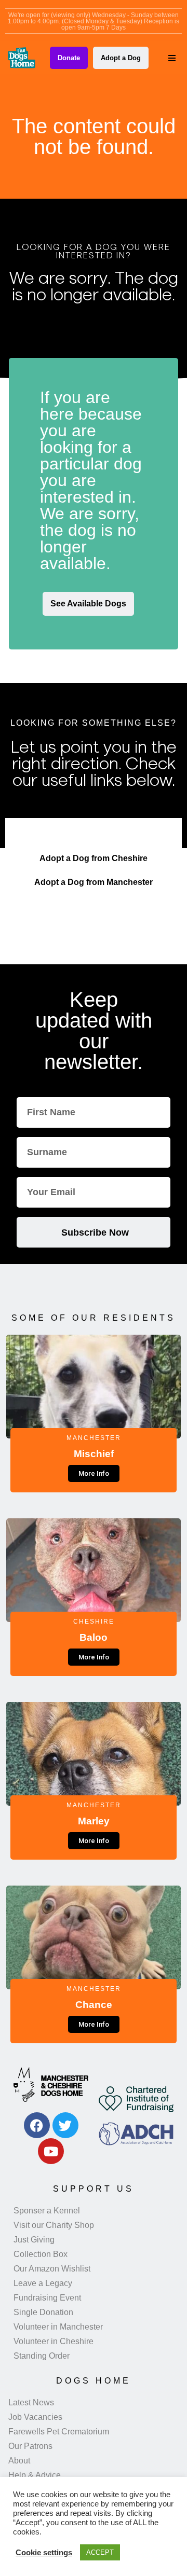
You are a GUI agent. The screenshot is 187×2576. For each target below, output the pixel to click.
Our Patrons (30, 2446)
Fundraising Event (47, 2298)
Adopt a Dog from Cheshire (94, 858)
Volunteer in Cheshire (54, 2341)
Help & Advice (35, 2475)
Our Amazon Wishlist (52, 2269)
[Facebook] (37, 2125)
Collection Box (41, 2254)
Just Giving (34, 2240)
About (19, 2461)
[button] (172, 58)
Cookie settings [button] (44, 2553)
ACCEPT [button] (100, 2552)
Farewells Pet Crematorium (59, 2432)
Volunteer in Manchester (58, 2327)
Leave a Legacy (43, 2283)
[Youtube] (51, 2151)
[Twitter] (65, 2125)
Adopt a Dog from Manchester (94, 882)
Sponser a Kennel (47, 2211)
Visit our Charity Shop (54, 2225)
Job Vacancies (35, 2417)
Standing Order (42, 2356)
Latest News (31, 2402)
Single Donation (43, 2312)
